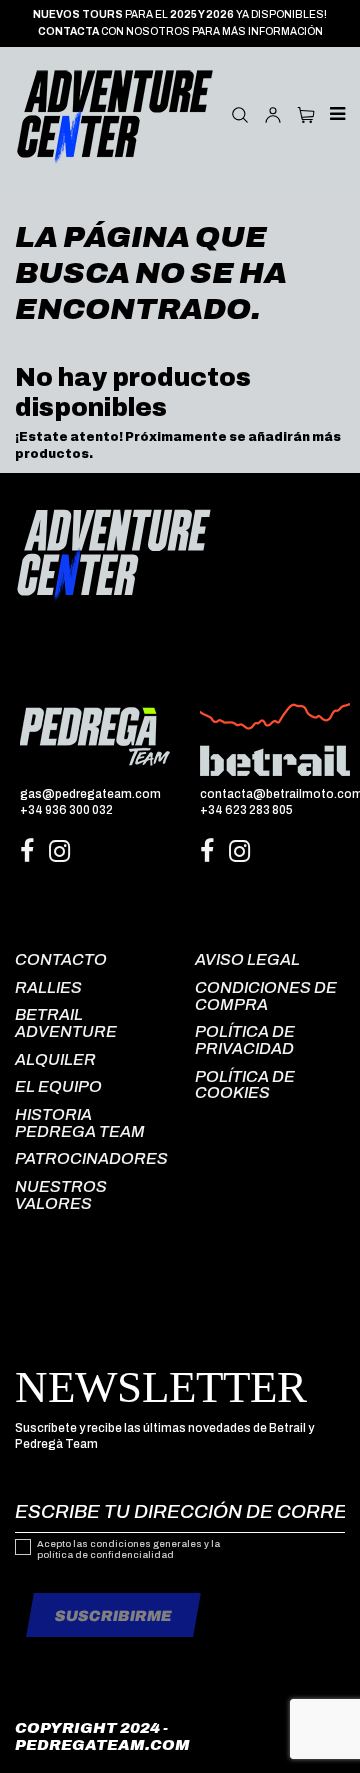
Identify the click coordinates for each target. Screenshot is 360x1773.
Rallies (48, 987)
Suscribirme (113, 1616)
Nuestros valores (61, 1195)
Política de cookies (245, 1085)
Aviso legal (247, 959)
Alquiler (55, 1059)
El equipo (58, 1086)
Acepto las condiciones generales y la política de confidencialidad (128, 1550)
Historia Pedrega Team (80, 1123)
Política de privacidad (245, 1040)
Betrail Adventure (66, 1023)
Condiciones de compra (266, 996)
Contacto (61, 959)
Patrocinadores (91, 1158)
